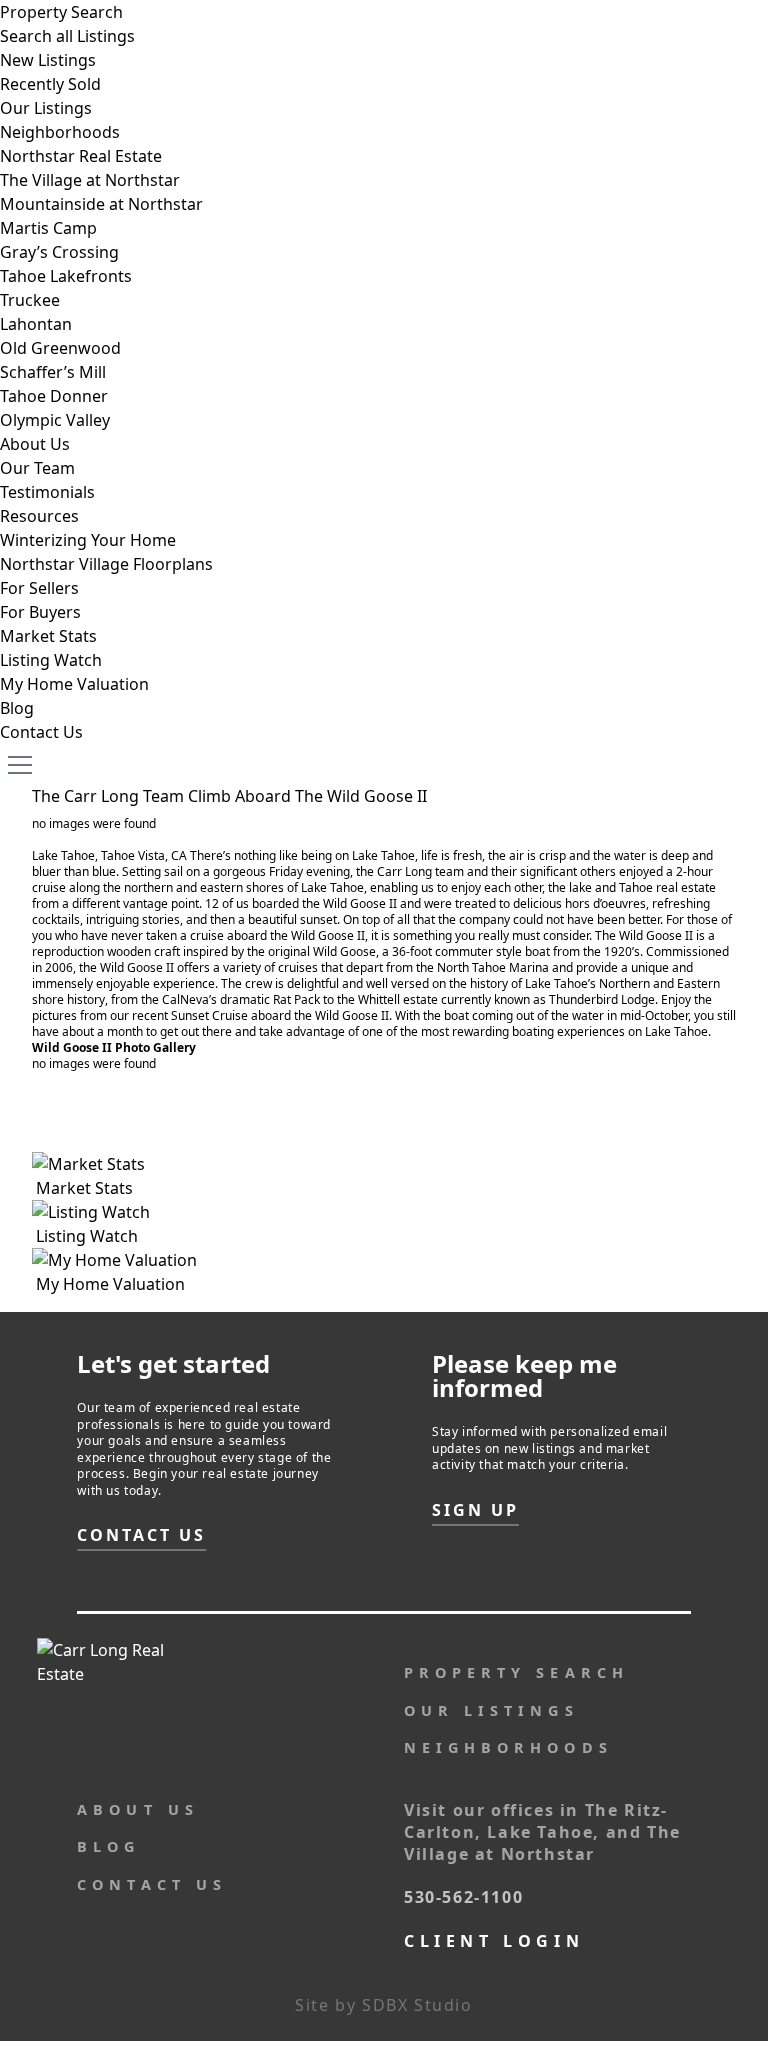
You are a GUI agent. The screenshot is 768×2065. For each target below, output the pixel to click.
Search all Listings (67, 36)
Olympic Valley (55, 420)
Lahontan (36, 324)
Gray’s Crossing (59, 252)
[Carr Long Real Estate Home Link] (153, 1674)
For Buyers (40, 612)
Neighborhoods (60, 132)
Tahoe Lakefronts (66, 276)
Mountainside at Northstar (101, 204)
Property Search (61, 12)
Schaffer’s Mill (53, 372)
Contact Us (41, 732)
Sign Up (475, 1510)
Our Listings (46, 108)
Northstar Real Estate (81, 156)
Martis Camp (48, 228)
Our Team (37, 468)
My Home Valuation (74, 684)
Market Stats (48, 636)
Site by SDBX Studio (383, 2005)
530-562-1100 (463, 1897)
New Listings (48, 60)
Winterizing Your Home (88, 540)
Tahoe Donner (54, 396)
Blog (17, 708)
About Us (35, 444)
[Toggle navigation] (20, 764)
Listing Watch (51, 660)
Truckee (30, 300)
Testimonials (47, 492)
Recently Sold (50, 84)
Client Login (494, 1941)
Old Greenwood (60, 348)
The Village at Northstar (90, 180)
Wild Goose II (328, 935)
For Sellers (39, 588)
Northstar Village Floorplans (106, 564)
